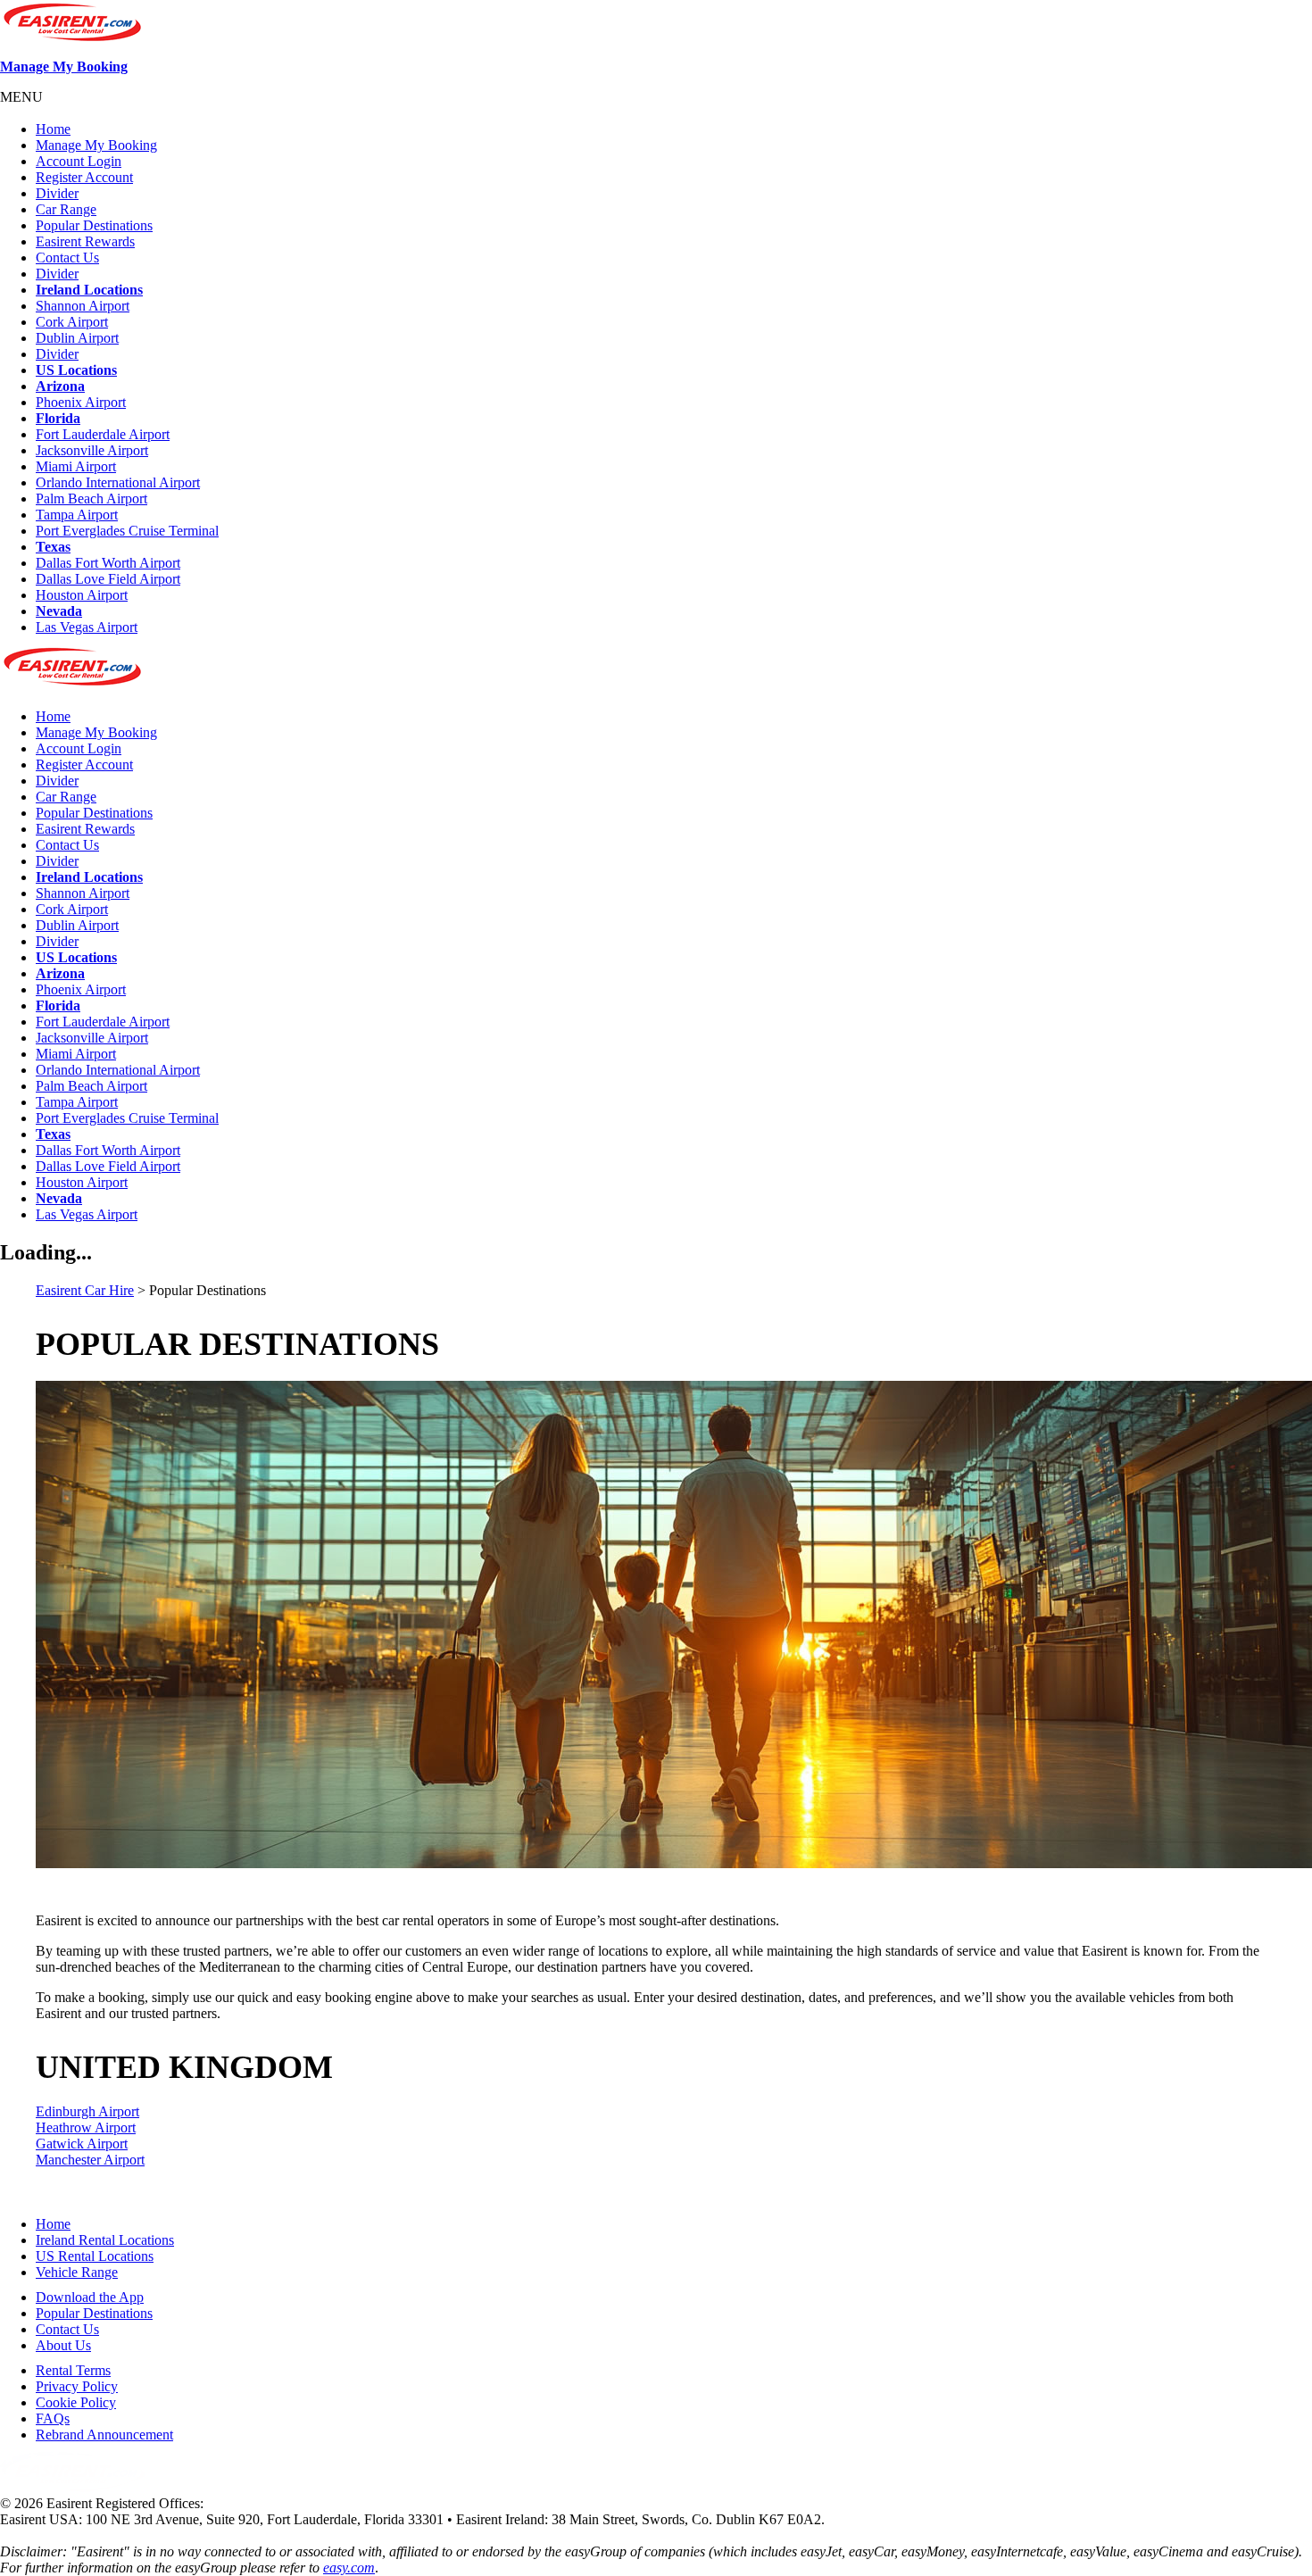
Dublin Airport (77, 338)
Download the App (90, 2297)
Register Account (84, 177)
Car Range (66, 209)
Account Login (79, 161)
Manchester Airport (90, 2160)
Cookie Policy (76, 2402)
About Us (63, 2345)
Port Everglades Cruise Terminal (127, 531)
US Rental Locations (95, 2256)
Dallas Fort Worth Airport (108, 563)
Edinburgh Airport (87, 2111)
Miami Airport (76, 466)
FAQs (53, 2418)
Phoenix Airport (81, 402)
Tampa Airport (77, 515)
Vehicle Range (77, 2272)
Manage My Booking (64, 66)
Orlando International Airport (118, 482)
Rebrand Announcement (104, 2435)
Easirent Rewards (85, 241)
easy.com (349, 2568)
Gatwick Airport (82, 2144)
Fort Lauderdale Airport (103, 434)
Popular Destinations (94, 225)
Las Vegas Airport (87, 627)
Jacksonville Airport (92, 450)
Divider (57, 193)
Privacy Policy (77, 2386)
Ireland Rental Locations (105, 2240)
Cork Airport (72, 322)
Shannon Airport (83, 306)
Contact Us (67, 258)
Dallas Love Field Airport (108, 579)
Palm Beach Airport (91, 499)
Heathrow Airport (86, 2127)
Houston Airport (82, 595)
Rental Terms (73, 2370)
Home (53, 129)
